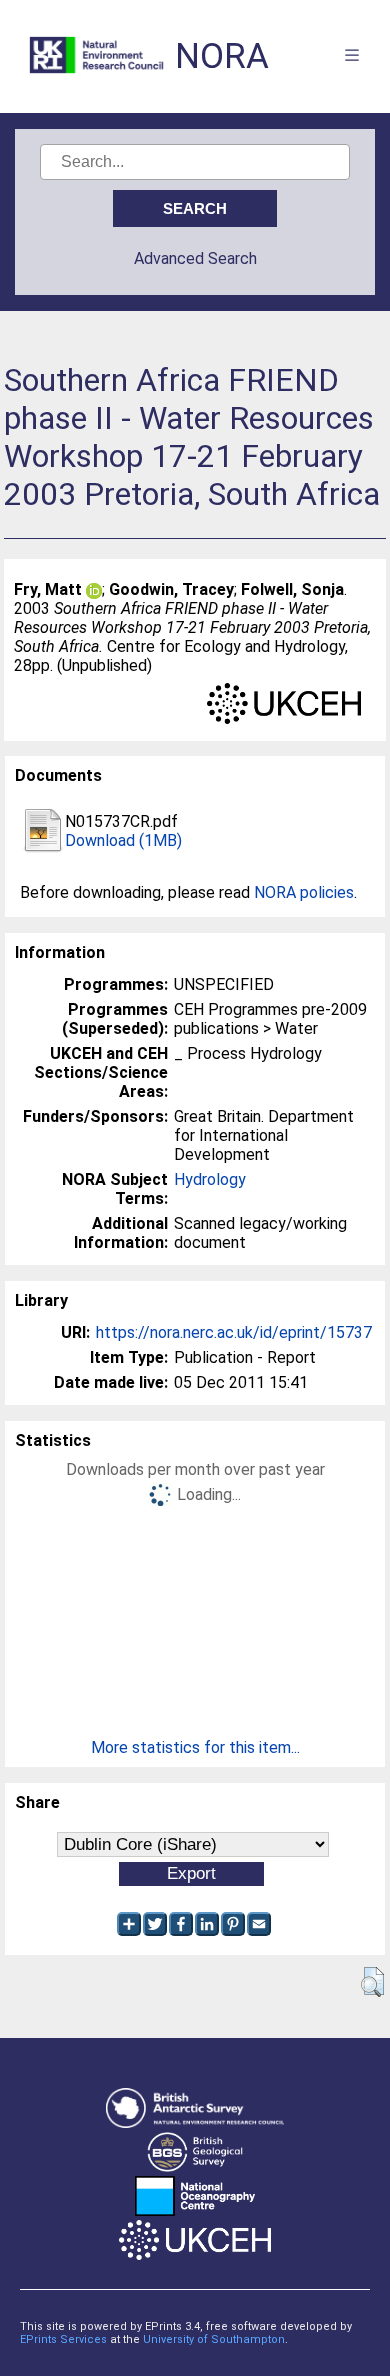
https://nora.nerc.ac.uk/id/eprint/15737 (234, 1332)
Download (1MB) (123, 840)
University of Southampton (214, 2339)
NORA (222, 56)
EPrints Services (63, 2339)
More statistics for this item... (195, 1747)
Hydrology (210, 1179)
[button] (372, 1982)
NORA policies (304, 892)
